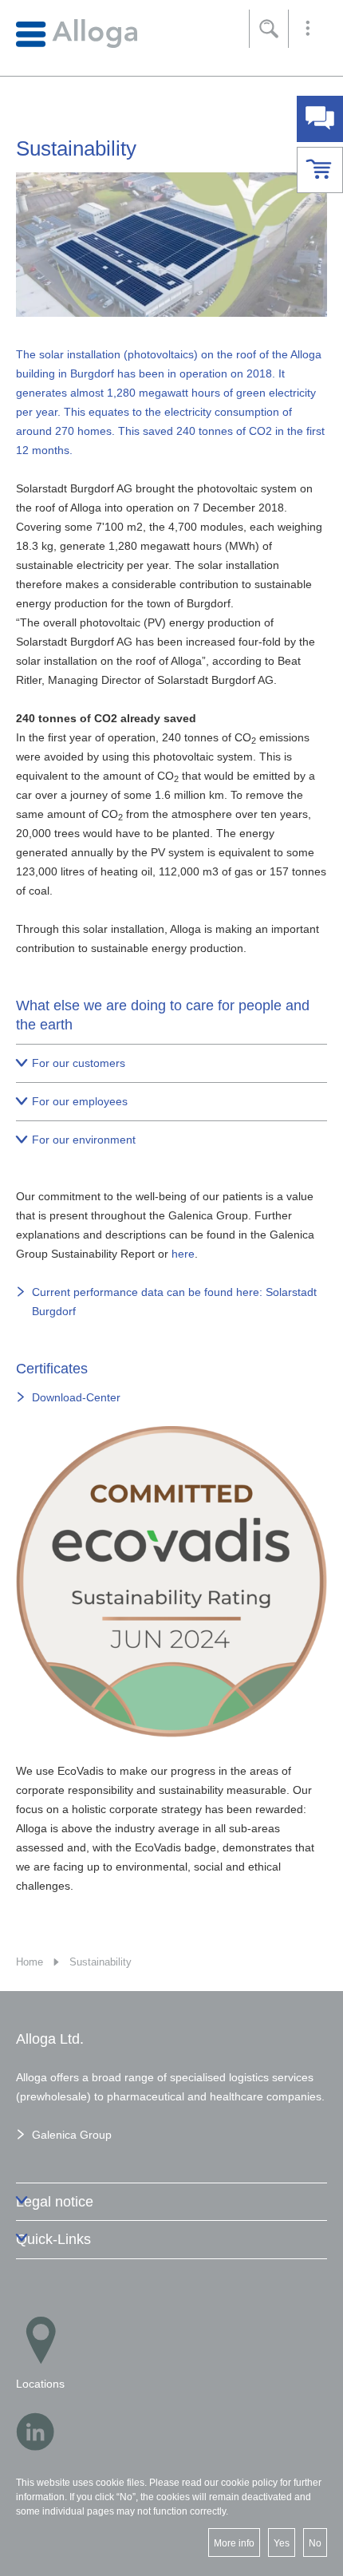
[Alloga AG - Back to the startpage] (77, 33)
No (315, 2543)
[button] (308, 29)
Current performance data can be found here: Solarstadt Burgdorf (174, 1302)
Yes (282, 2543)
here (183, 1254)
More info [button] (234, 2543)
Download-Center (76, 1397)
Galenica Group (72, 2135)
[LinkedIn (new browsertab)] (35, 2432)
